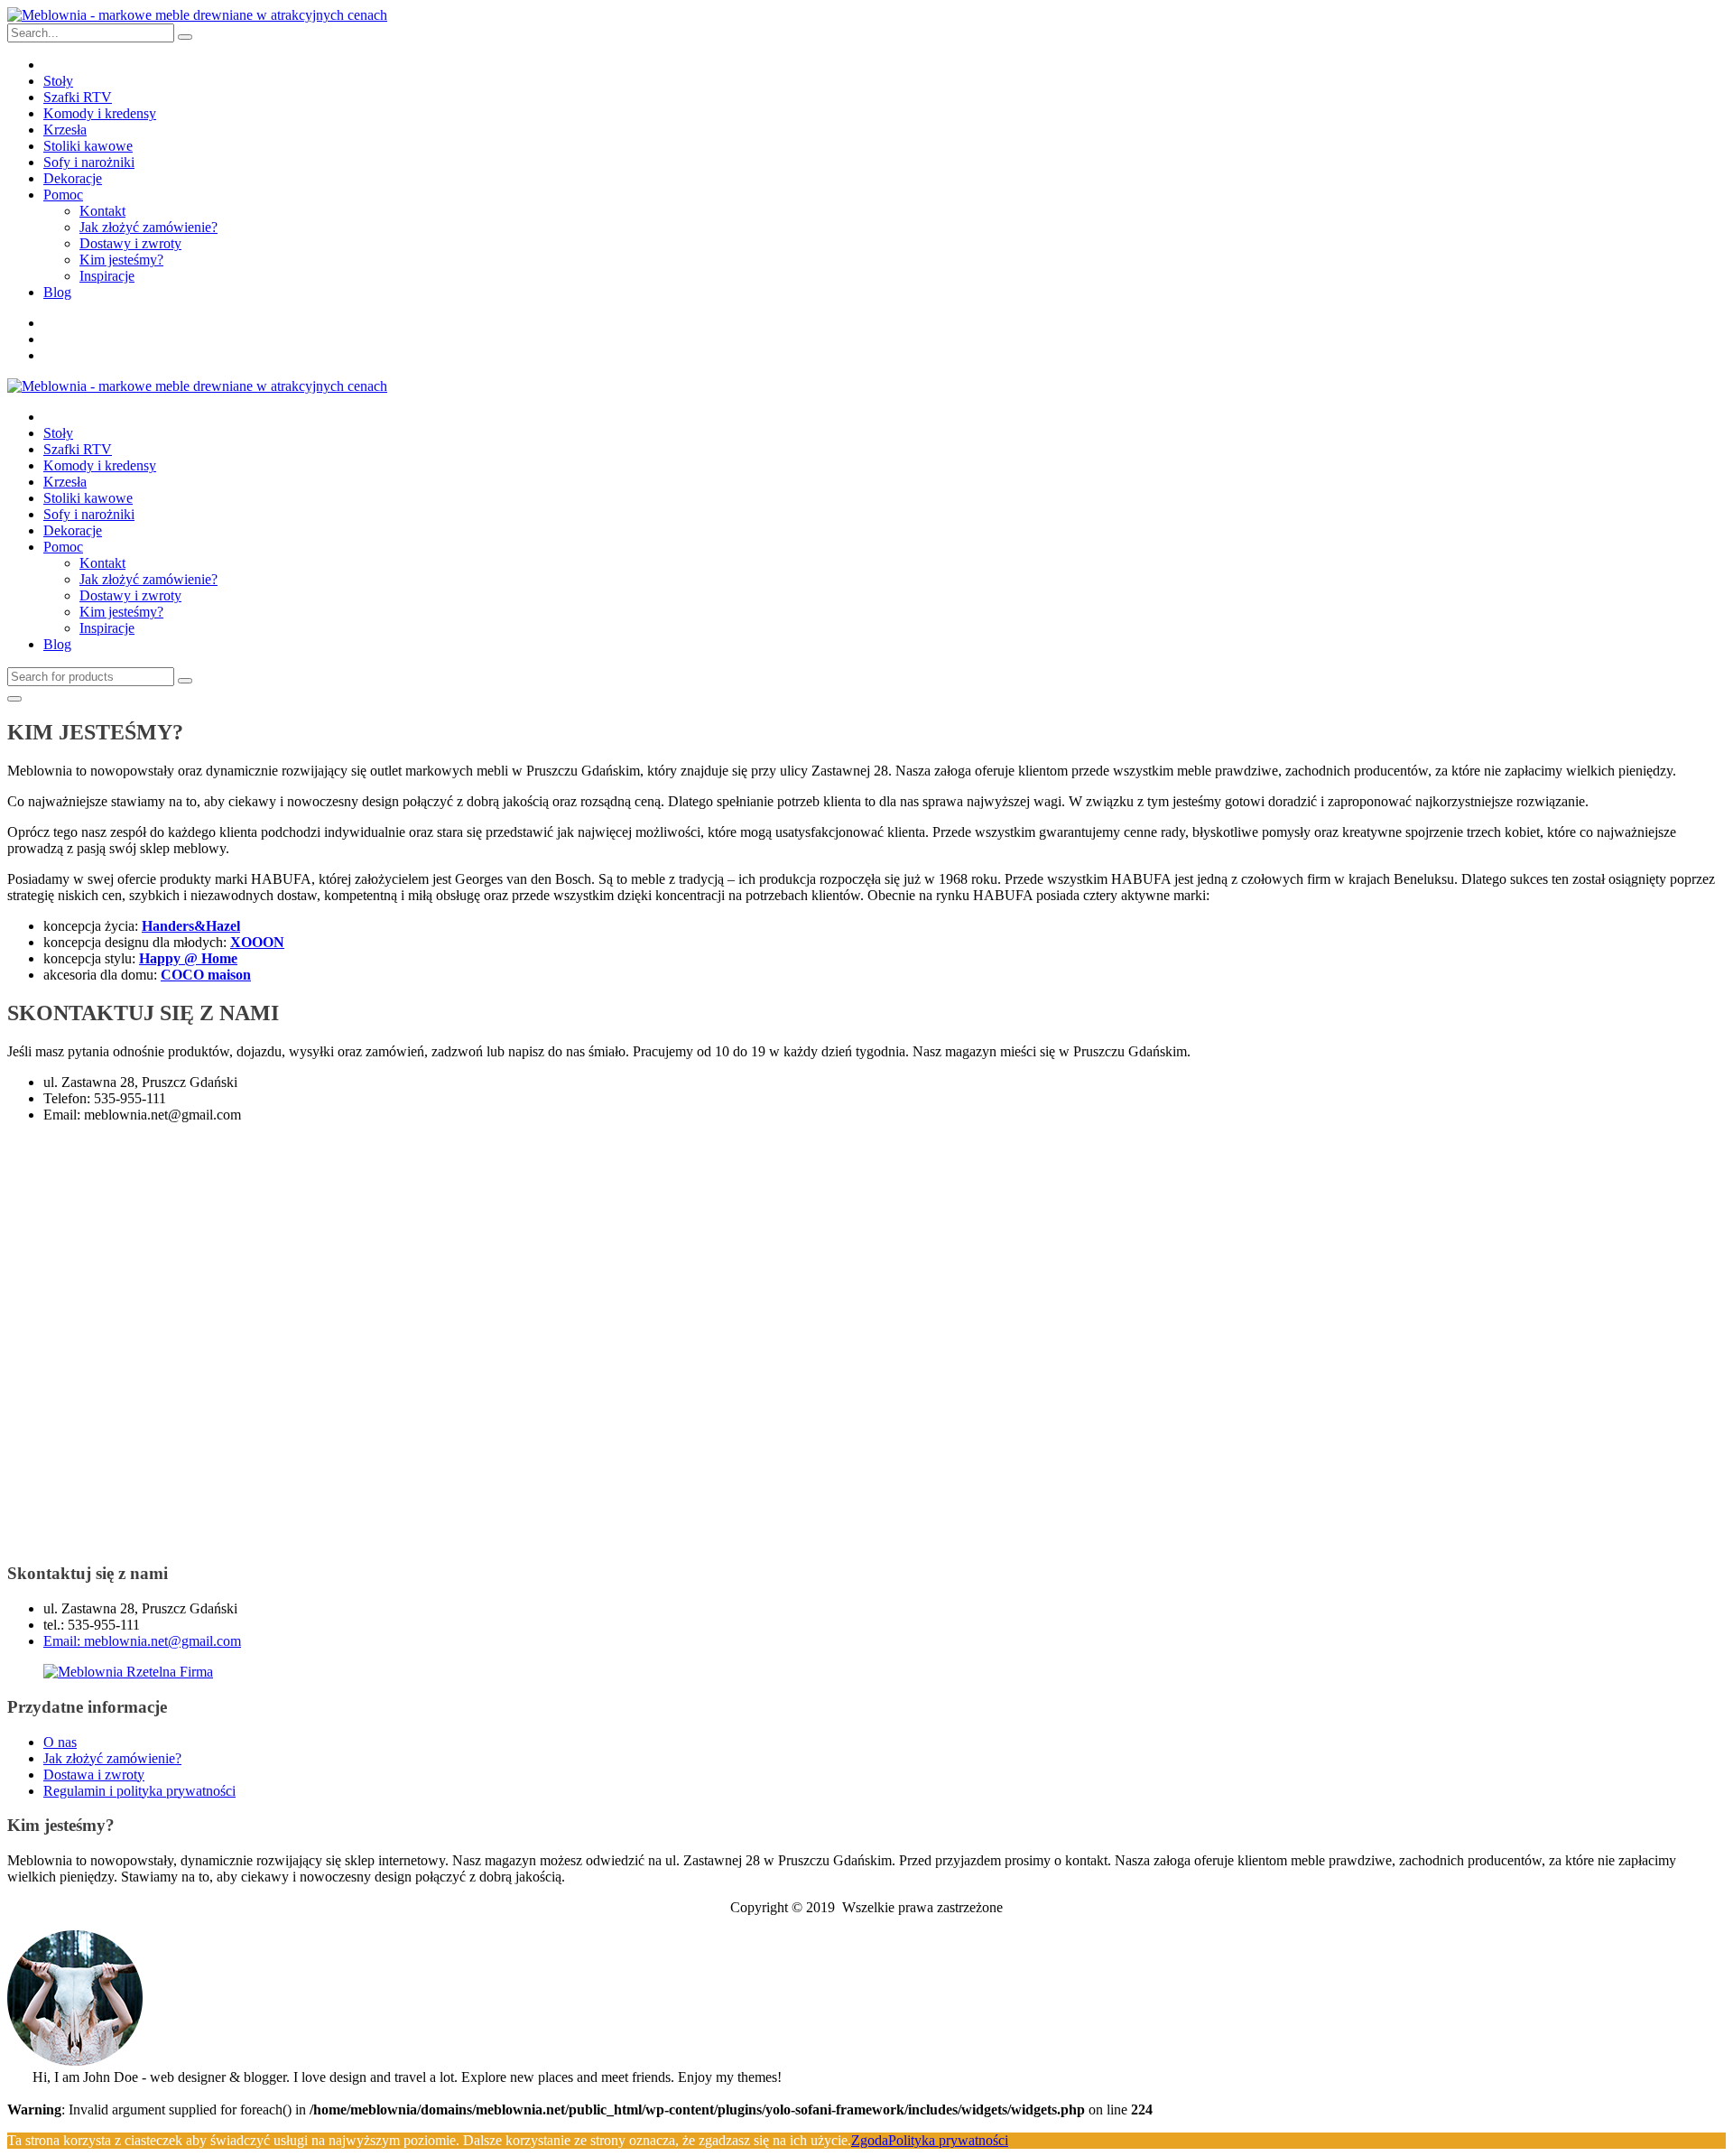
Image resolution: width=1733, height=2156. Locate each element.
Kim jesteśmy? (121, 260)
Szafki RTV (78, 97)
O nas (60, 1742)
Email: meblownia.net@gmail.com (142, 1641)
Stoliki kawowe (88, 146)
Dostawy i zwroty (130, 243)
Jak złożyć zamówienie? (148, 227)
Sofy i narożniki (89, 162)
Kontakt (102, 211)
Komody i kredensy (100, 113)
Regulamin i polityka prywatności (139, 1791)
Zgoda (870, 2140)
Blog (57, 292)
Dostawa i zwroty (94, 1775)
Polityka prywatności (948, 2140)
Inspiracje (107, 276)
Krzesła (65, 130)
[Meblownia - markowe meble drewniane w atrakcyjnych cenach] (197, 15)
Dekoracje (73, 178)
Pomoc (63, 195)
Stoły (58, 81)
